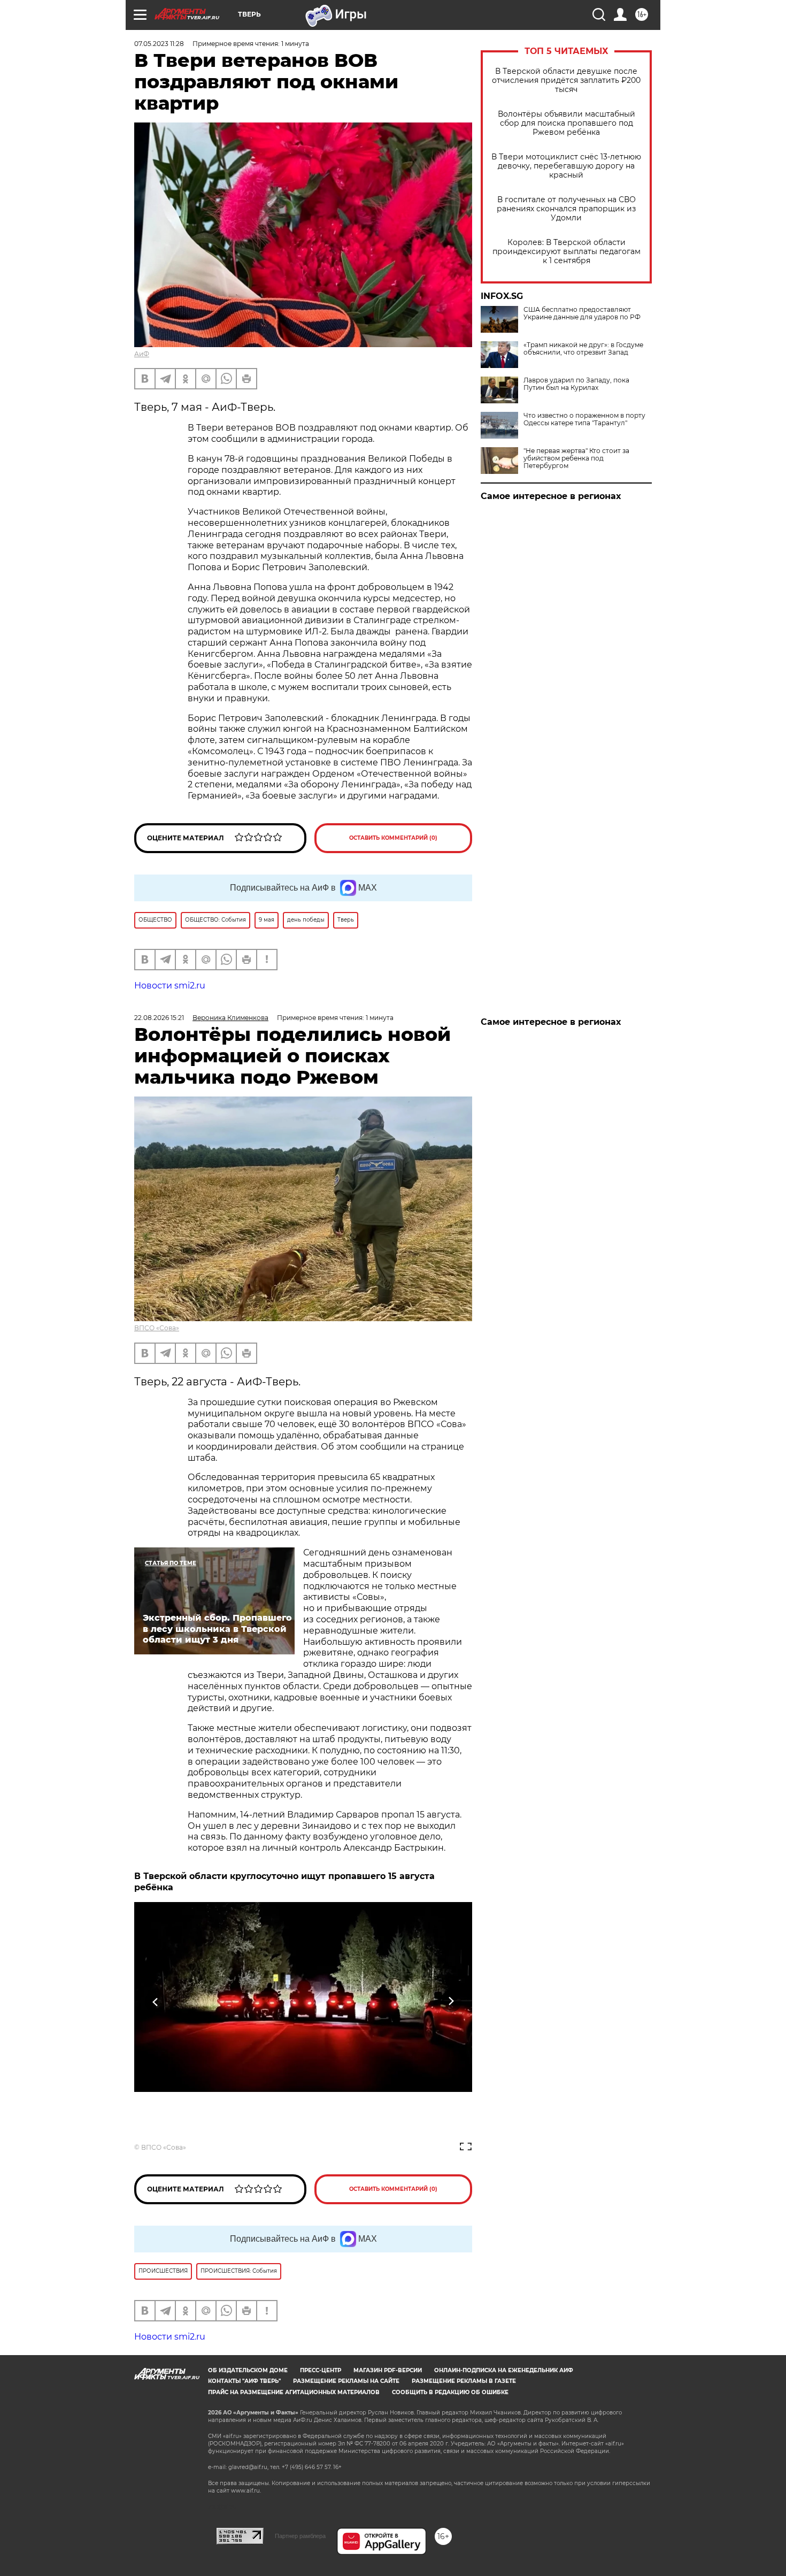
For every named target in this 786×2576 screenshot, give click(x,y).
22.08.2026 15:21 (159, 1018)
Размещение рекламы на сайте (346, 2381)
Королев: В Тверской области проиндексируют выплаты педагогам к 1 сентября (567, 252)
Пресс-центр (321, 2370)
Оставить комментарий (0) (393, 838)
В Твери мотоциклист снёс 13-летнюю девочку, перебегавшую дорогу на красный (566, 166)
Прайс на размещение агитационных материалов (294, 2392)
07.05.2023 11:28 (159, 44)
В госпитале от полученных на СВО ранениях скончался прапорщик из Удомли (566, 209)
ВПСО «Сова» (157, 1328)
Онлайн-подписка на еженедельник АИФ (504, 2370)
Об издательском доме (248, 2370)
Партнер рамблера (300, 2536)
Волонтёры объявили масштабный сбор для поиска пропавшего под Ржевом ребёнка (567, 123)
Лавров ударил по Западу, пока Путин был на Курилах (576, 384)
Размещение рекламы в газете (464, 2381)
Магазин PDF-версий (388, 2370)
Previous (156, 2002)
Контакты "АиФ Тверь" (244, 2381)
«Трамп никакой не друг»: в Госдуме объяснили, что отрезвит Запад (583, 349)
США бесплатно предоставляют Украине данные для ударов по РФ (582, 313)
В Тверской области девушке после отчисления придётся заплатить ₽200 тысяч (566, 80)
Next (451, 2002)
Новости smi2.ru (170, 986)
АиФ (142, 354)
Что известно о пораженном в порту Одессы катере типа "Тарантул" (584, 419)
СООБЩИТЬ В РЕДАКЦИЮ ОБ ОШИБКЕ (450, 2392)
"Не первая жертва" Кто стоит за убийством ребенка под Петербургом (576, 458)
